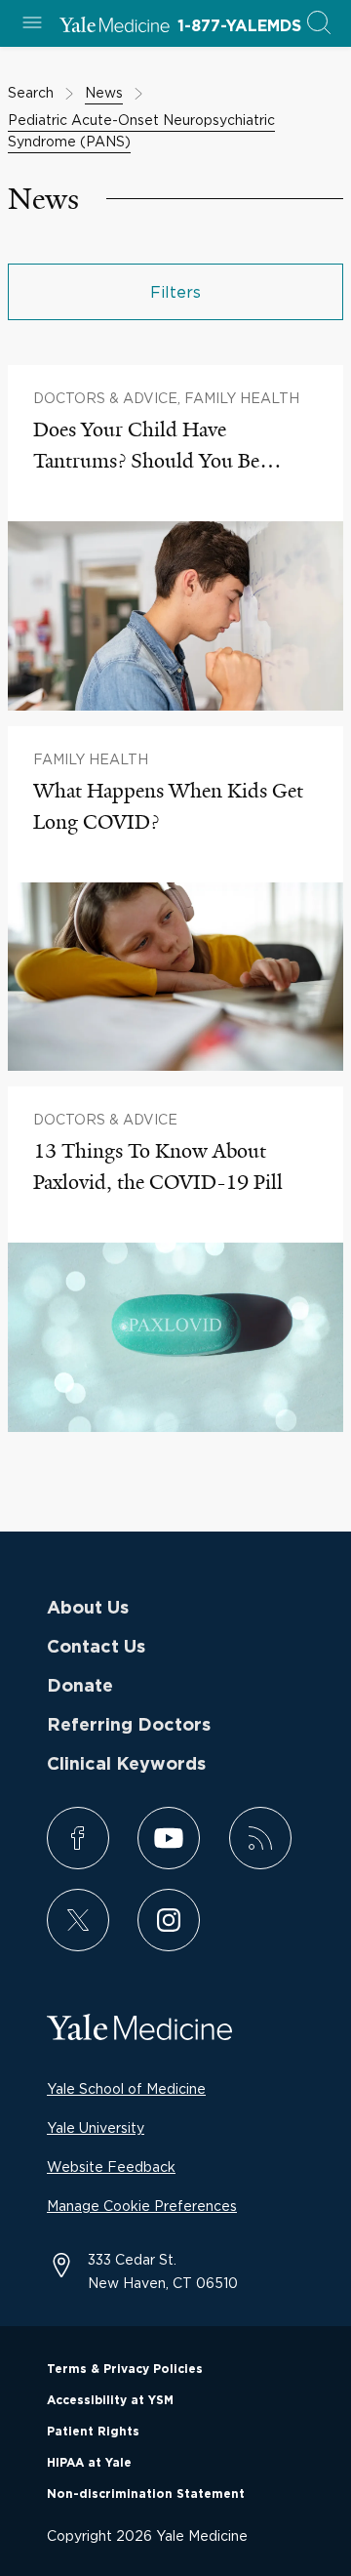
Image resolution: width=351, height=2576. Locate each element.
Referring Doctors (129, 1726)
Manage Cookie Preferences (142, 2206)
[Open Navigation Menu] (32, 24)
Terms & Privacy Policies (125, 2369)
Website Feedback (111, 2167)
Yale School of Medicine (126, 2088)
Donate (80, 1687)
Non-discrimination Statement (146, 2494)
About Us (88, 1609)
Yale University (96, 2127)
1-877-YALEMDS (239, 26)
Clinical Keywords (126, 1765)
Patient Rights (93, 2432)
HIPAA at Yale (89, 2463)
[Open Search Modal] (319, 24)
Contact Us (96, 1648)
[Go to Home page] (115, 27)
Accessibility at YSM (110, 2400)
